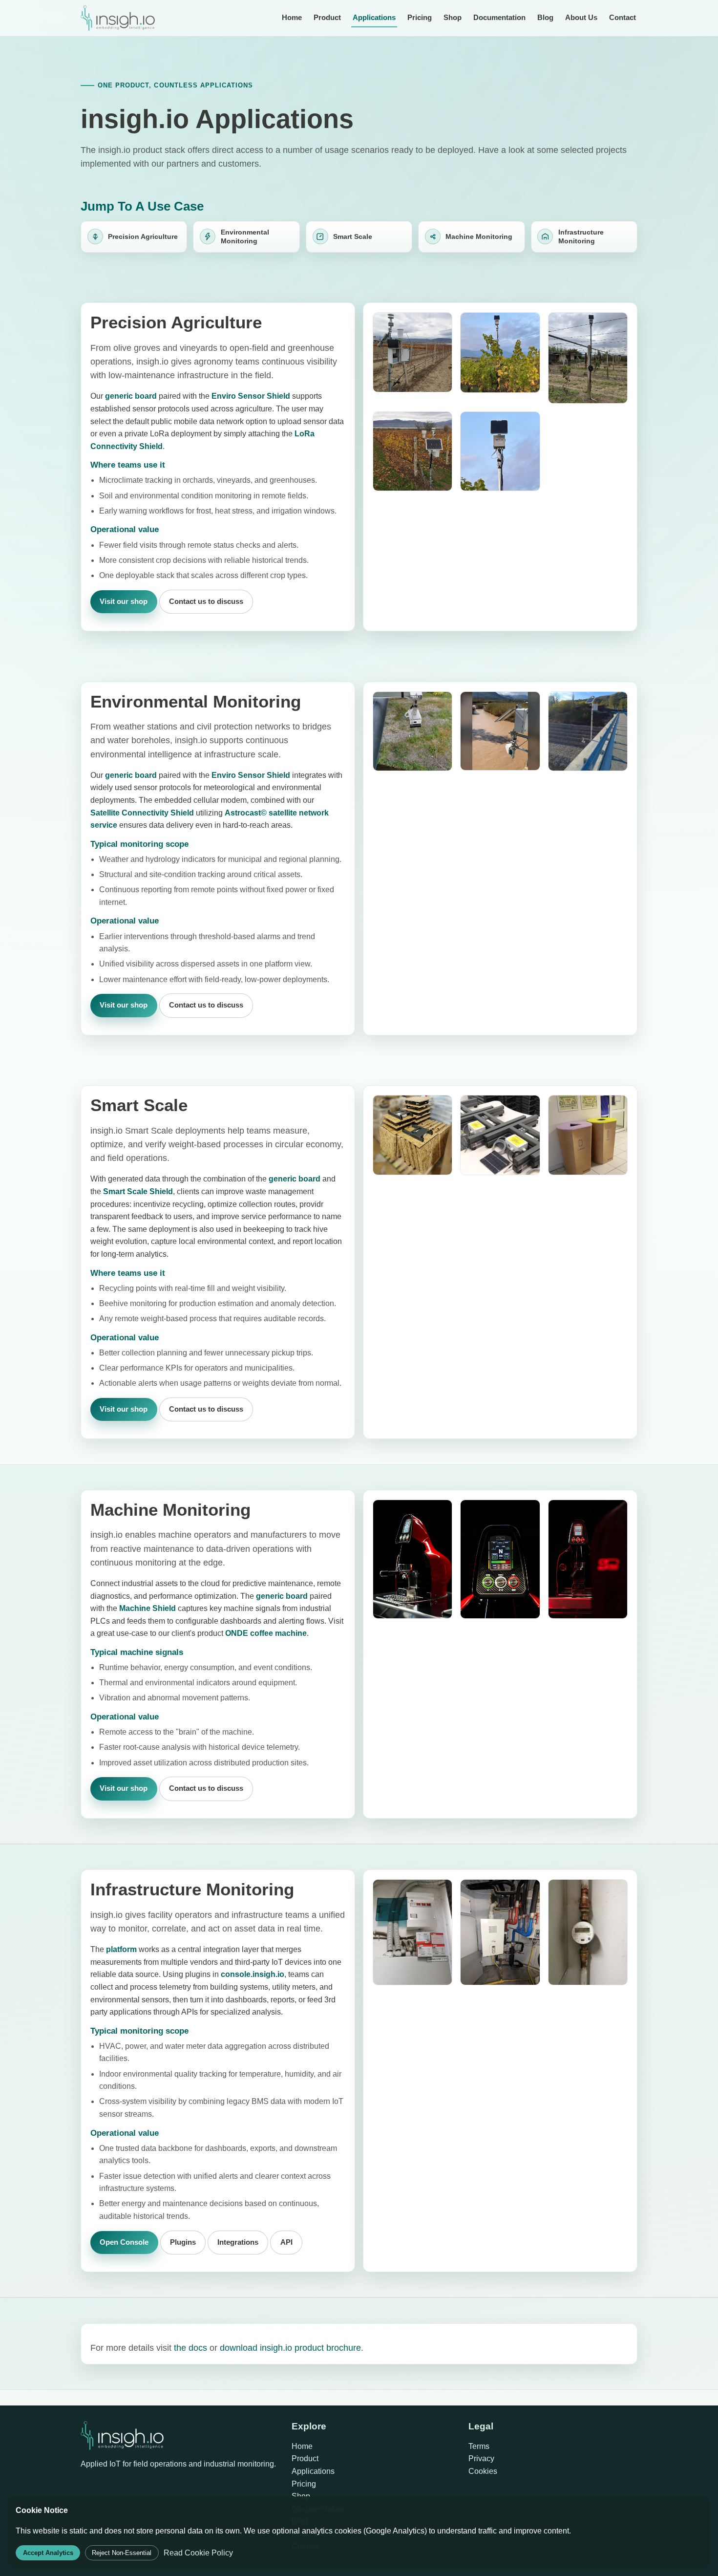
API (286, 2242)
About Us (581, 17)
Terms (479, 2446)
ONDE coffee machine (266, 1633)
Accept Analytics (48, 2553)
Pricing (420, 17)
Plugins (183, 2242)
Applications (374, 17)
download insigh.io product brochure (290, 2348)
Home (292, 17)
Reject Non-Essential (122, 2553)
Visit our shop (124, 601)
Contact (623, 17)
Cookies (483, 2471)
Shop (453, 17)
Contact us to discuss (206, 601)
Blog (545, 17)
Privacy (481, 2458)
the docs (190, 2348)
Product (327, 17)
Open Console (124, 2242)
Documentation (499, 17)
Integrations (238, 2242)
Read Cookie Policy (198, 2553)
